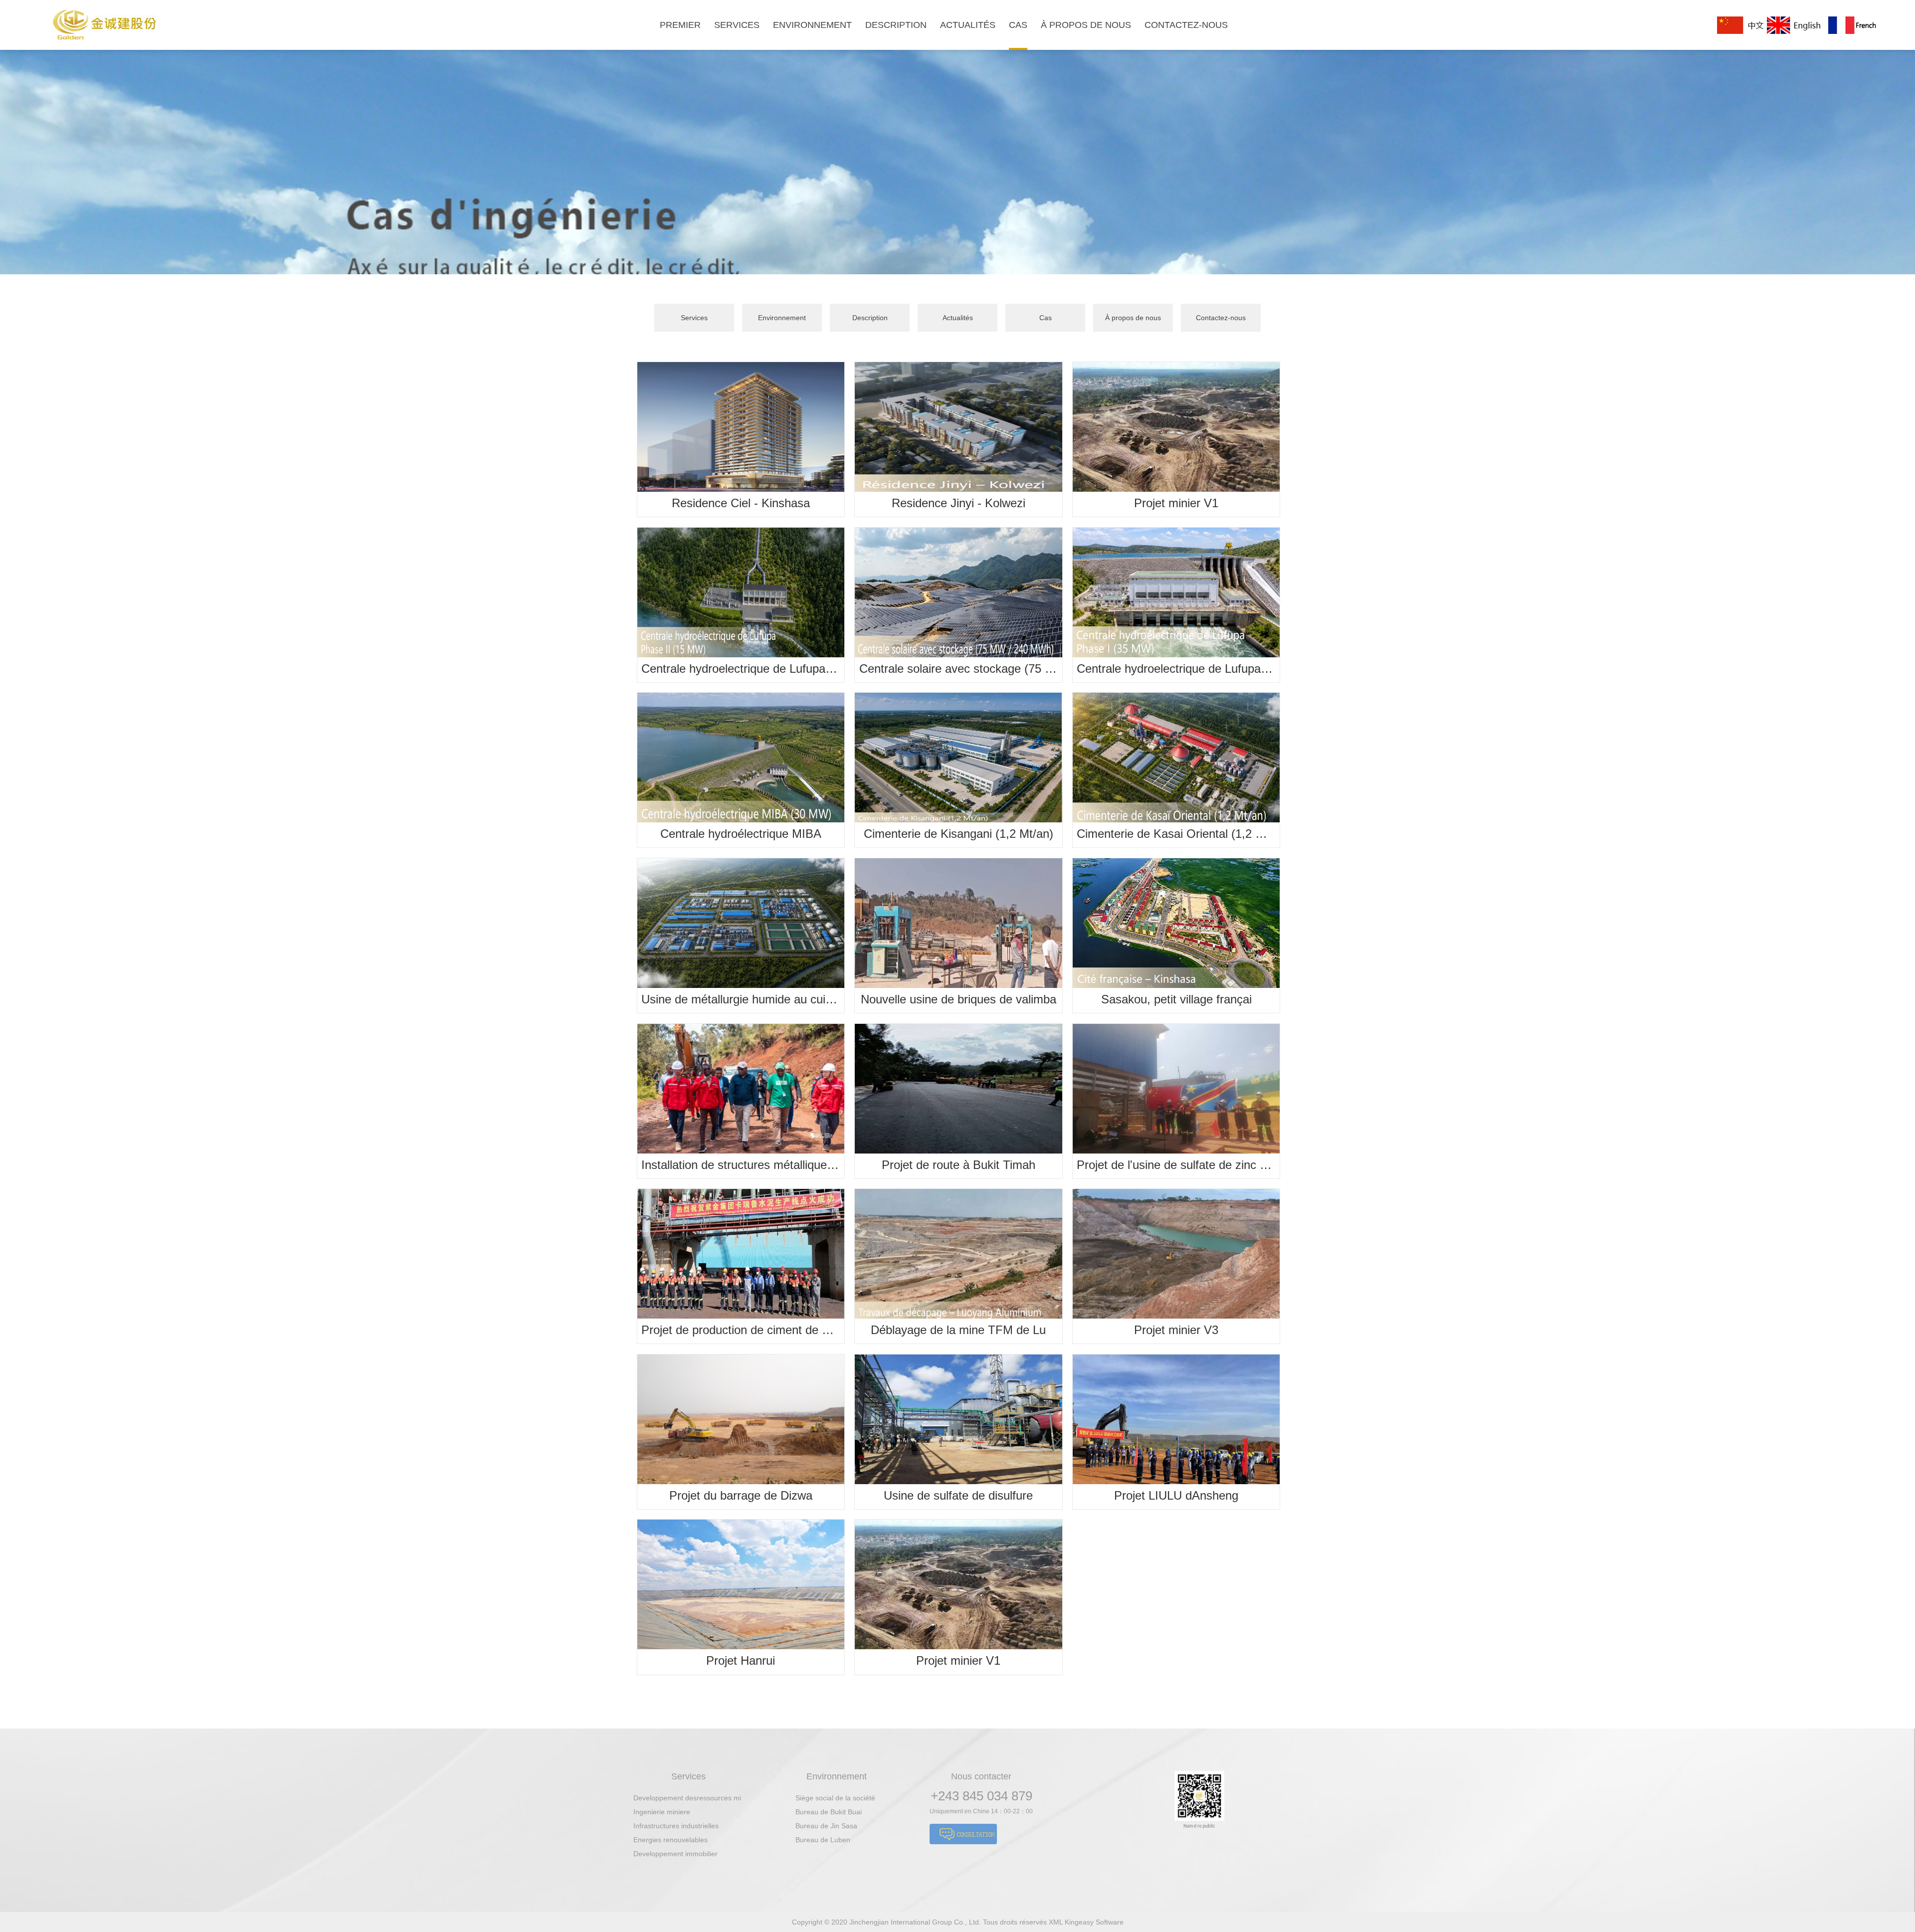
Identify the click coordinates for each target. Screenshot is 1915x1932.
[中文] (1741, 25)
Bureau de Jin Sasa (826, 1826)
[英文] (1797, 25)
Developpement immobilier (675, 1854)
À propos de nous (1133, 318)
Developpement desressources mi (687, 1798)
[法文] (1852, 25)
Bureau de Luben (823, 1840)
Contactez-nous (1221, 318)
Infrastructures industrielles (676, 1826)
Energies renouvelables (670, 1840)
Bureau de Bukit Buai (829, 1812)
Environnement (782, 318)
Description (870, 318)
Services (694, 318)
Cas (1046, 318)
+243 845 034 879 (981, 1796)
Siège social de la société (835, 1798)
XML (1057, 1922)
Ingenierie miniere (662, 1812)
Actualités (958, 318)
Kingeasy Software (1094, 1922)
